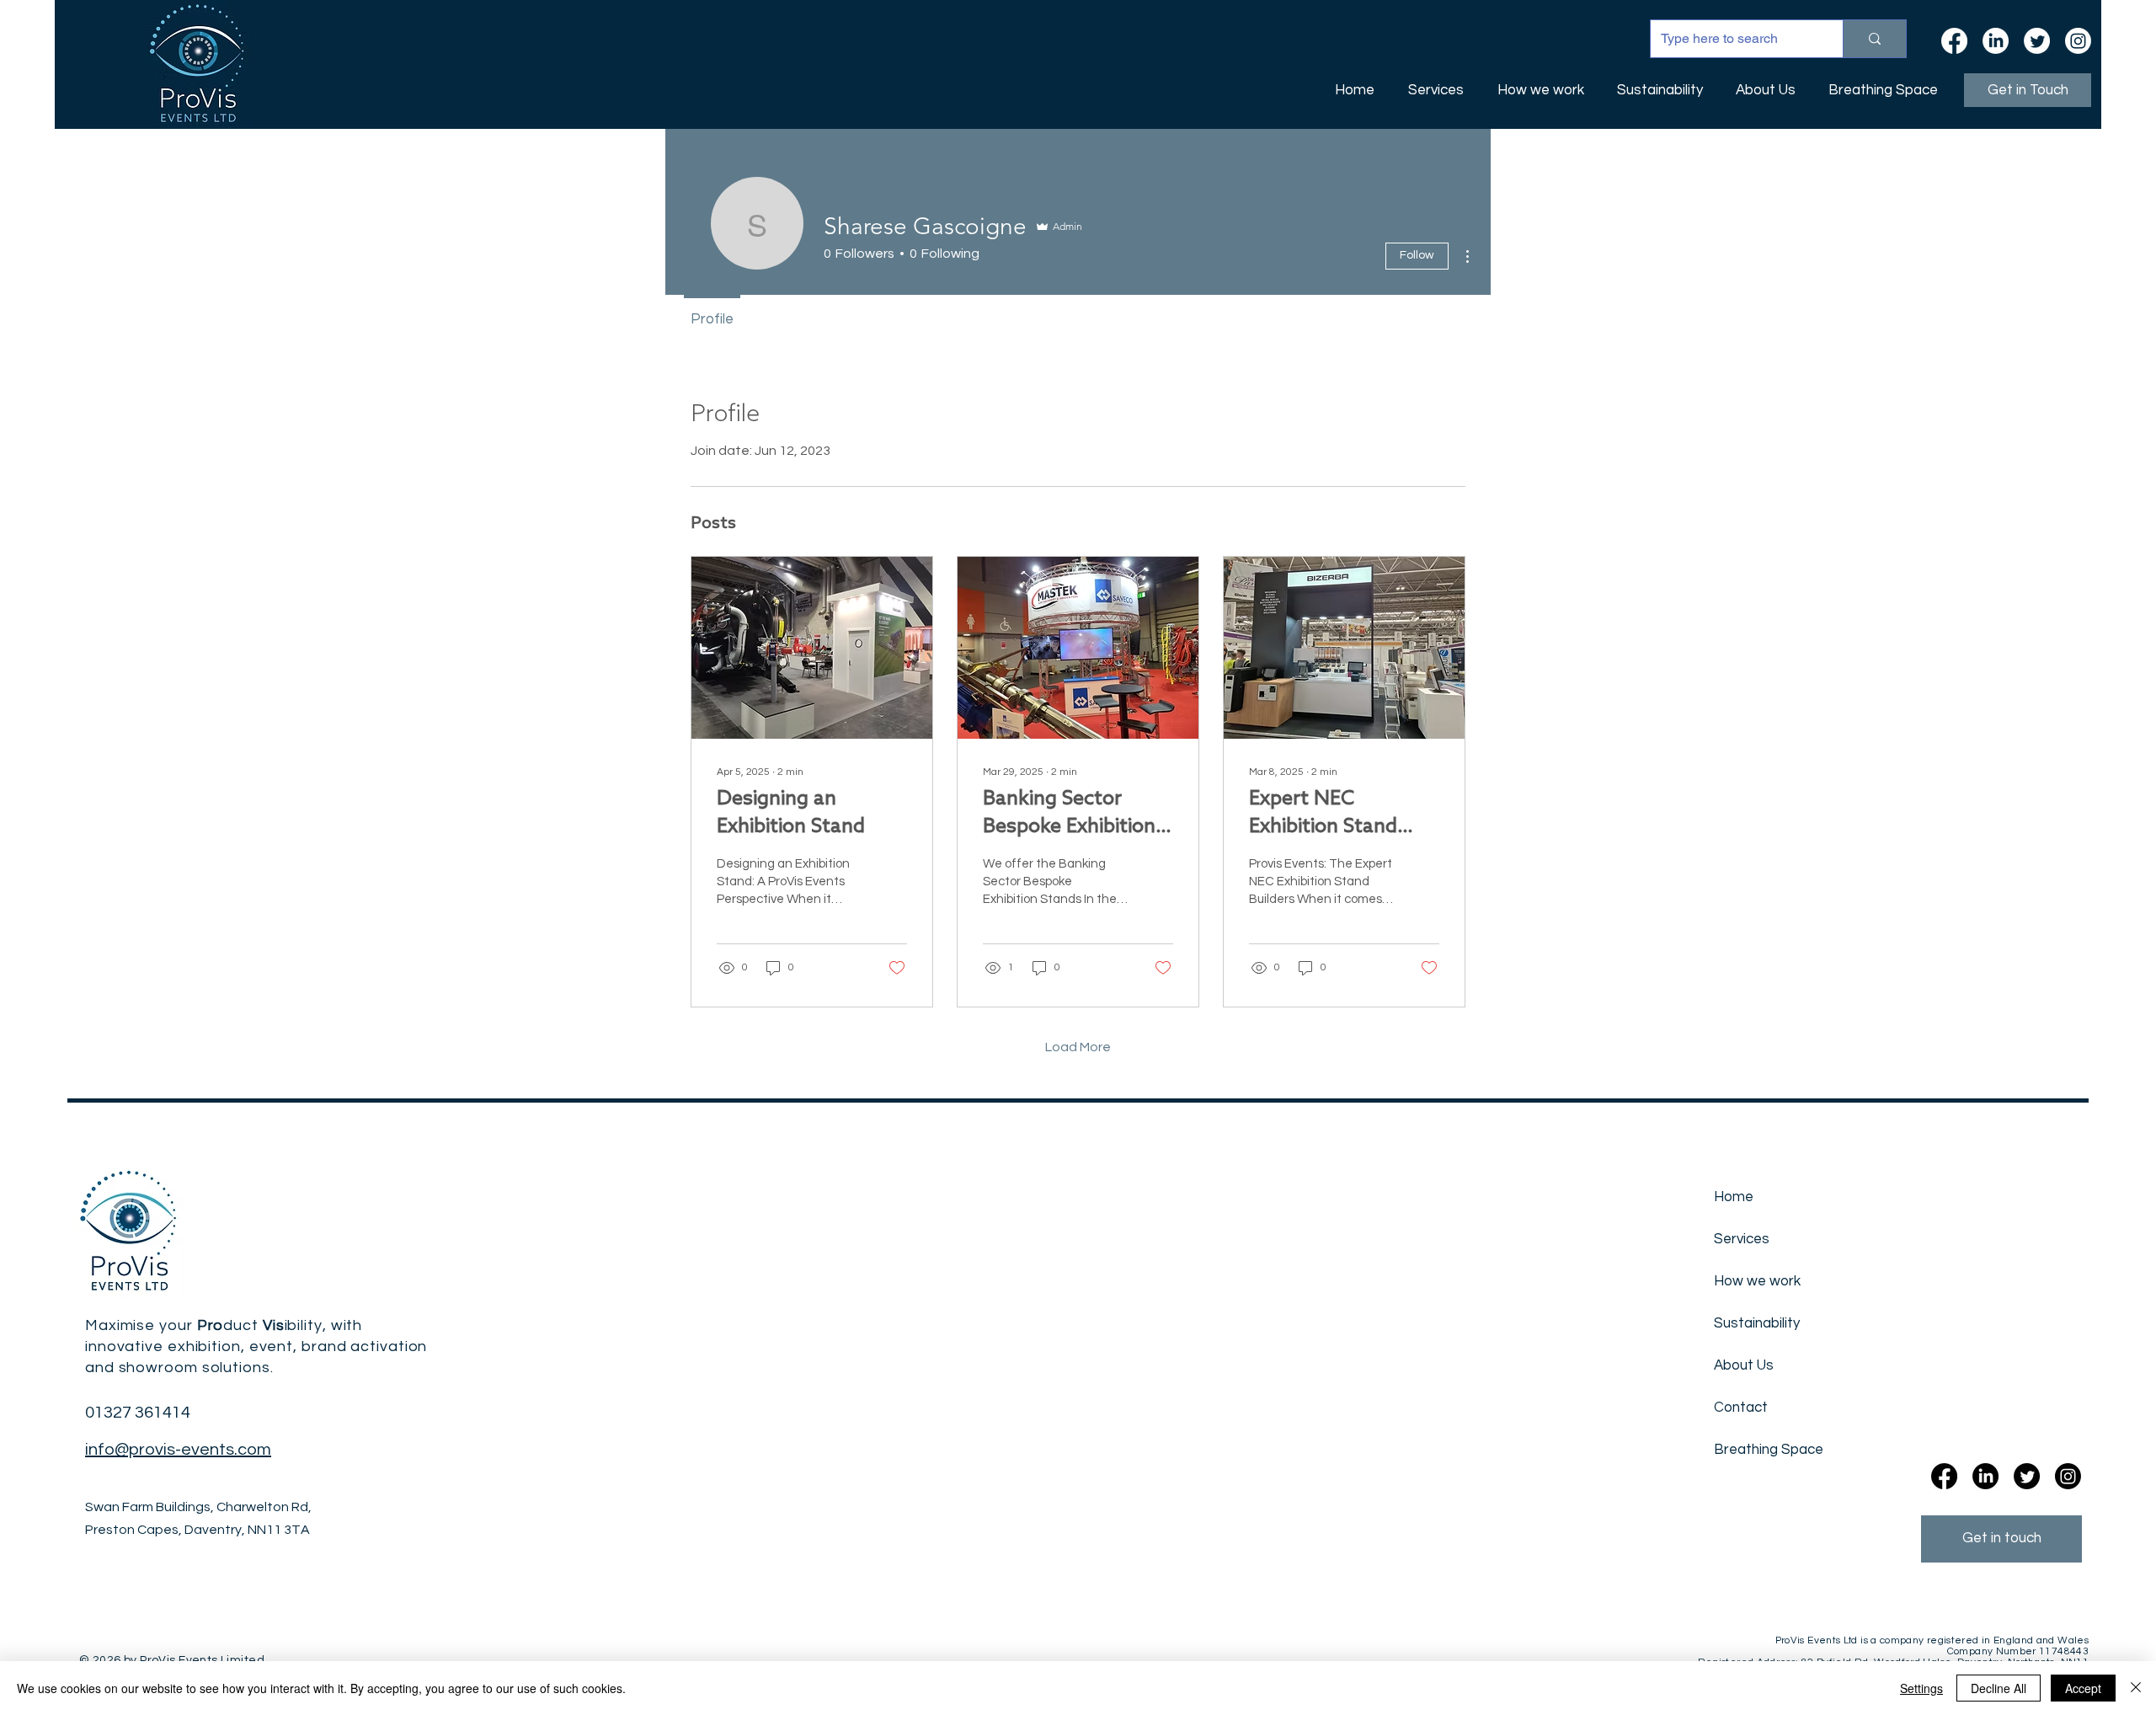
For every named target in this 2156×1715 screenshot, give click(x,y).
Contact (1741, 1408)
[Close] (2136, 1688)
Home (1734, 1197)
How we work (1757, 1281)
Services (1742, 1239)
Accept (2083, 1688)
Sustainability (1757, 1323)
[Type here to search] (1874, 39)
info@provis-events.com (178, 1450)
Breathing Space (1760, 1450)
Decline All (1999, 1688)
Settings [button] (1921, 1688)
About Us (1744, 1365)
